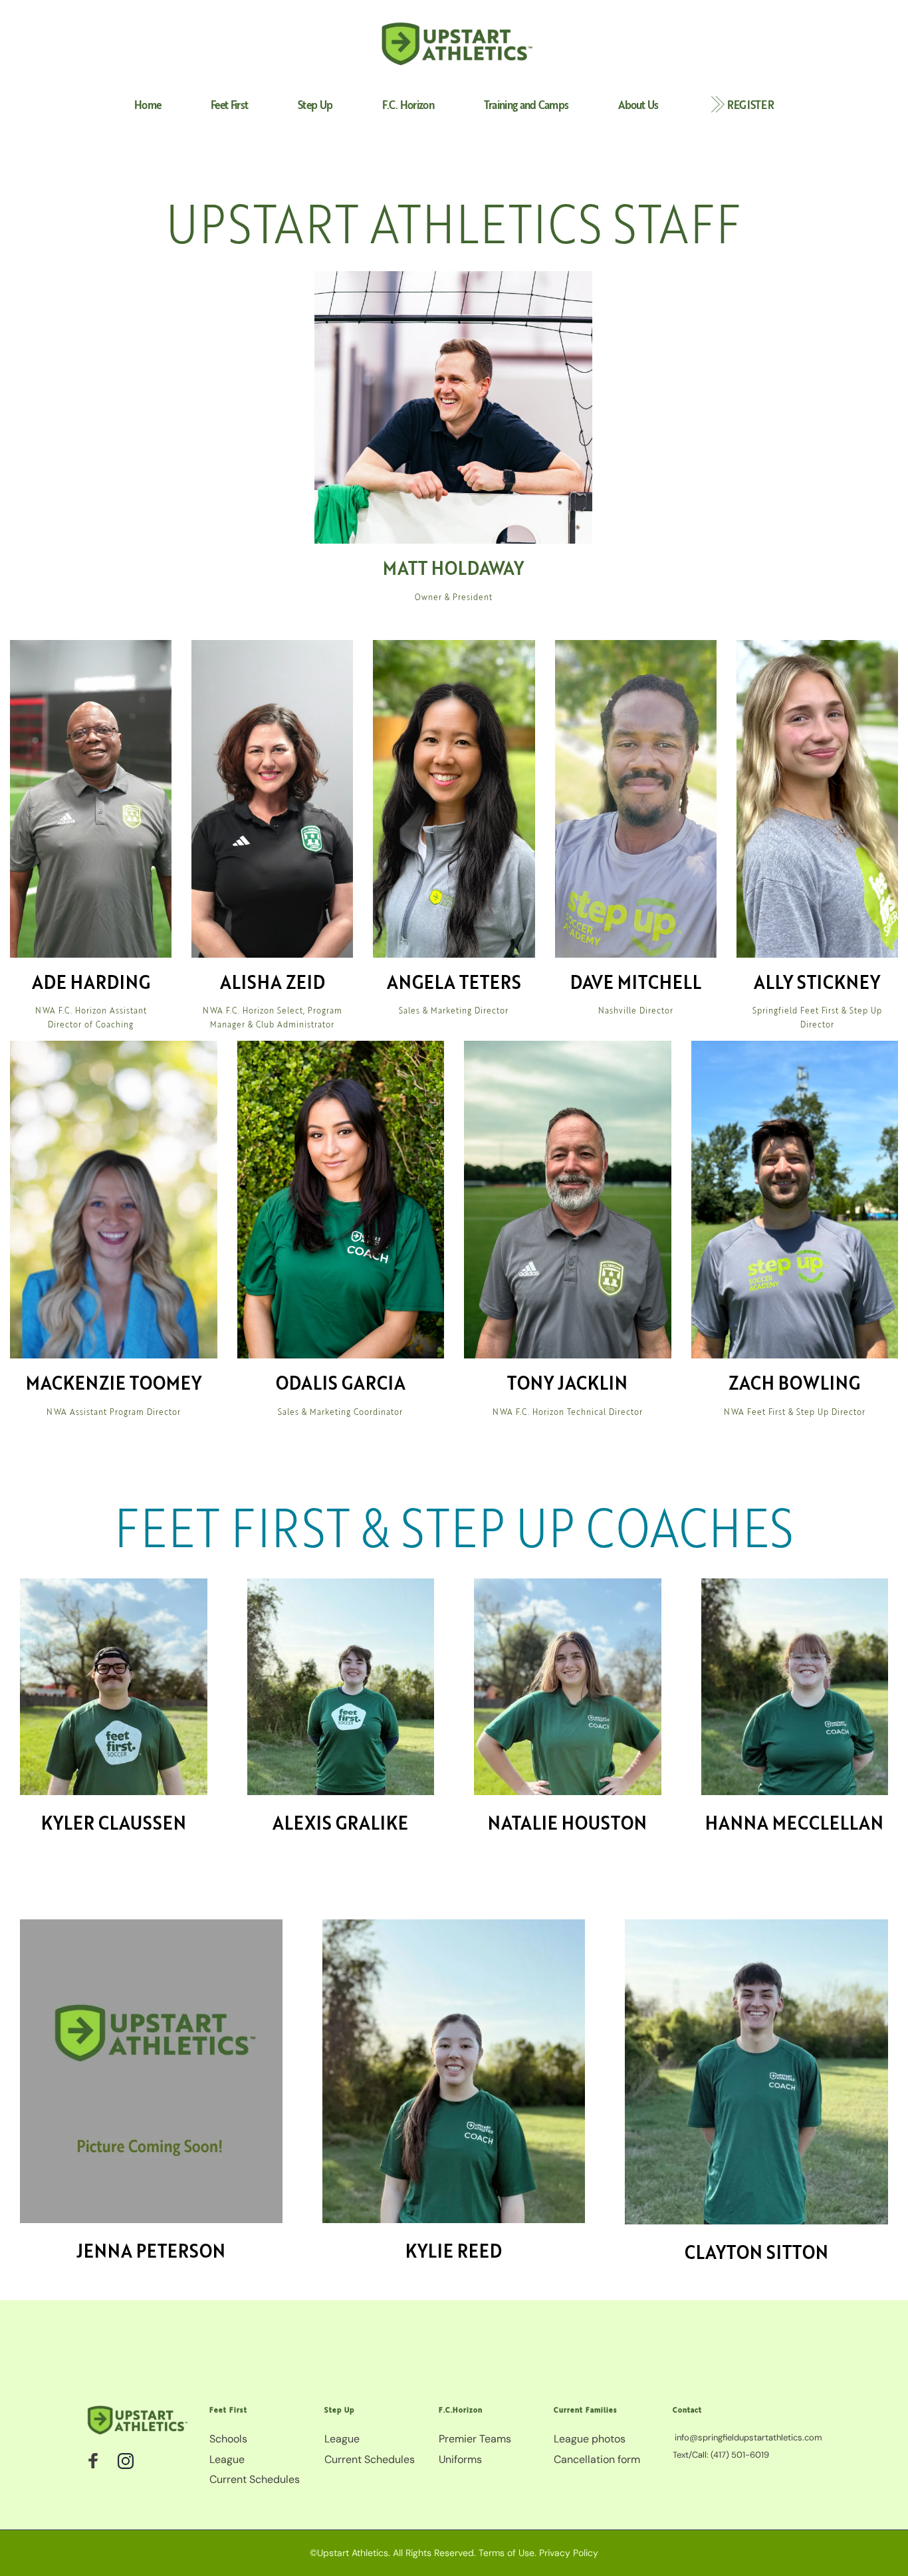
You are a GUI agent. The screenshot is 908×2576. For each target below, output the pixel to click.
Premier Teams (475, 2439)
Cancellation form (597, 2459)
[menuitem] (148, 105)
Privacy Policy (569, 2553)
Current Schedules (256, 2479)
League (227, 2459)
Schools (228, 2439)
